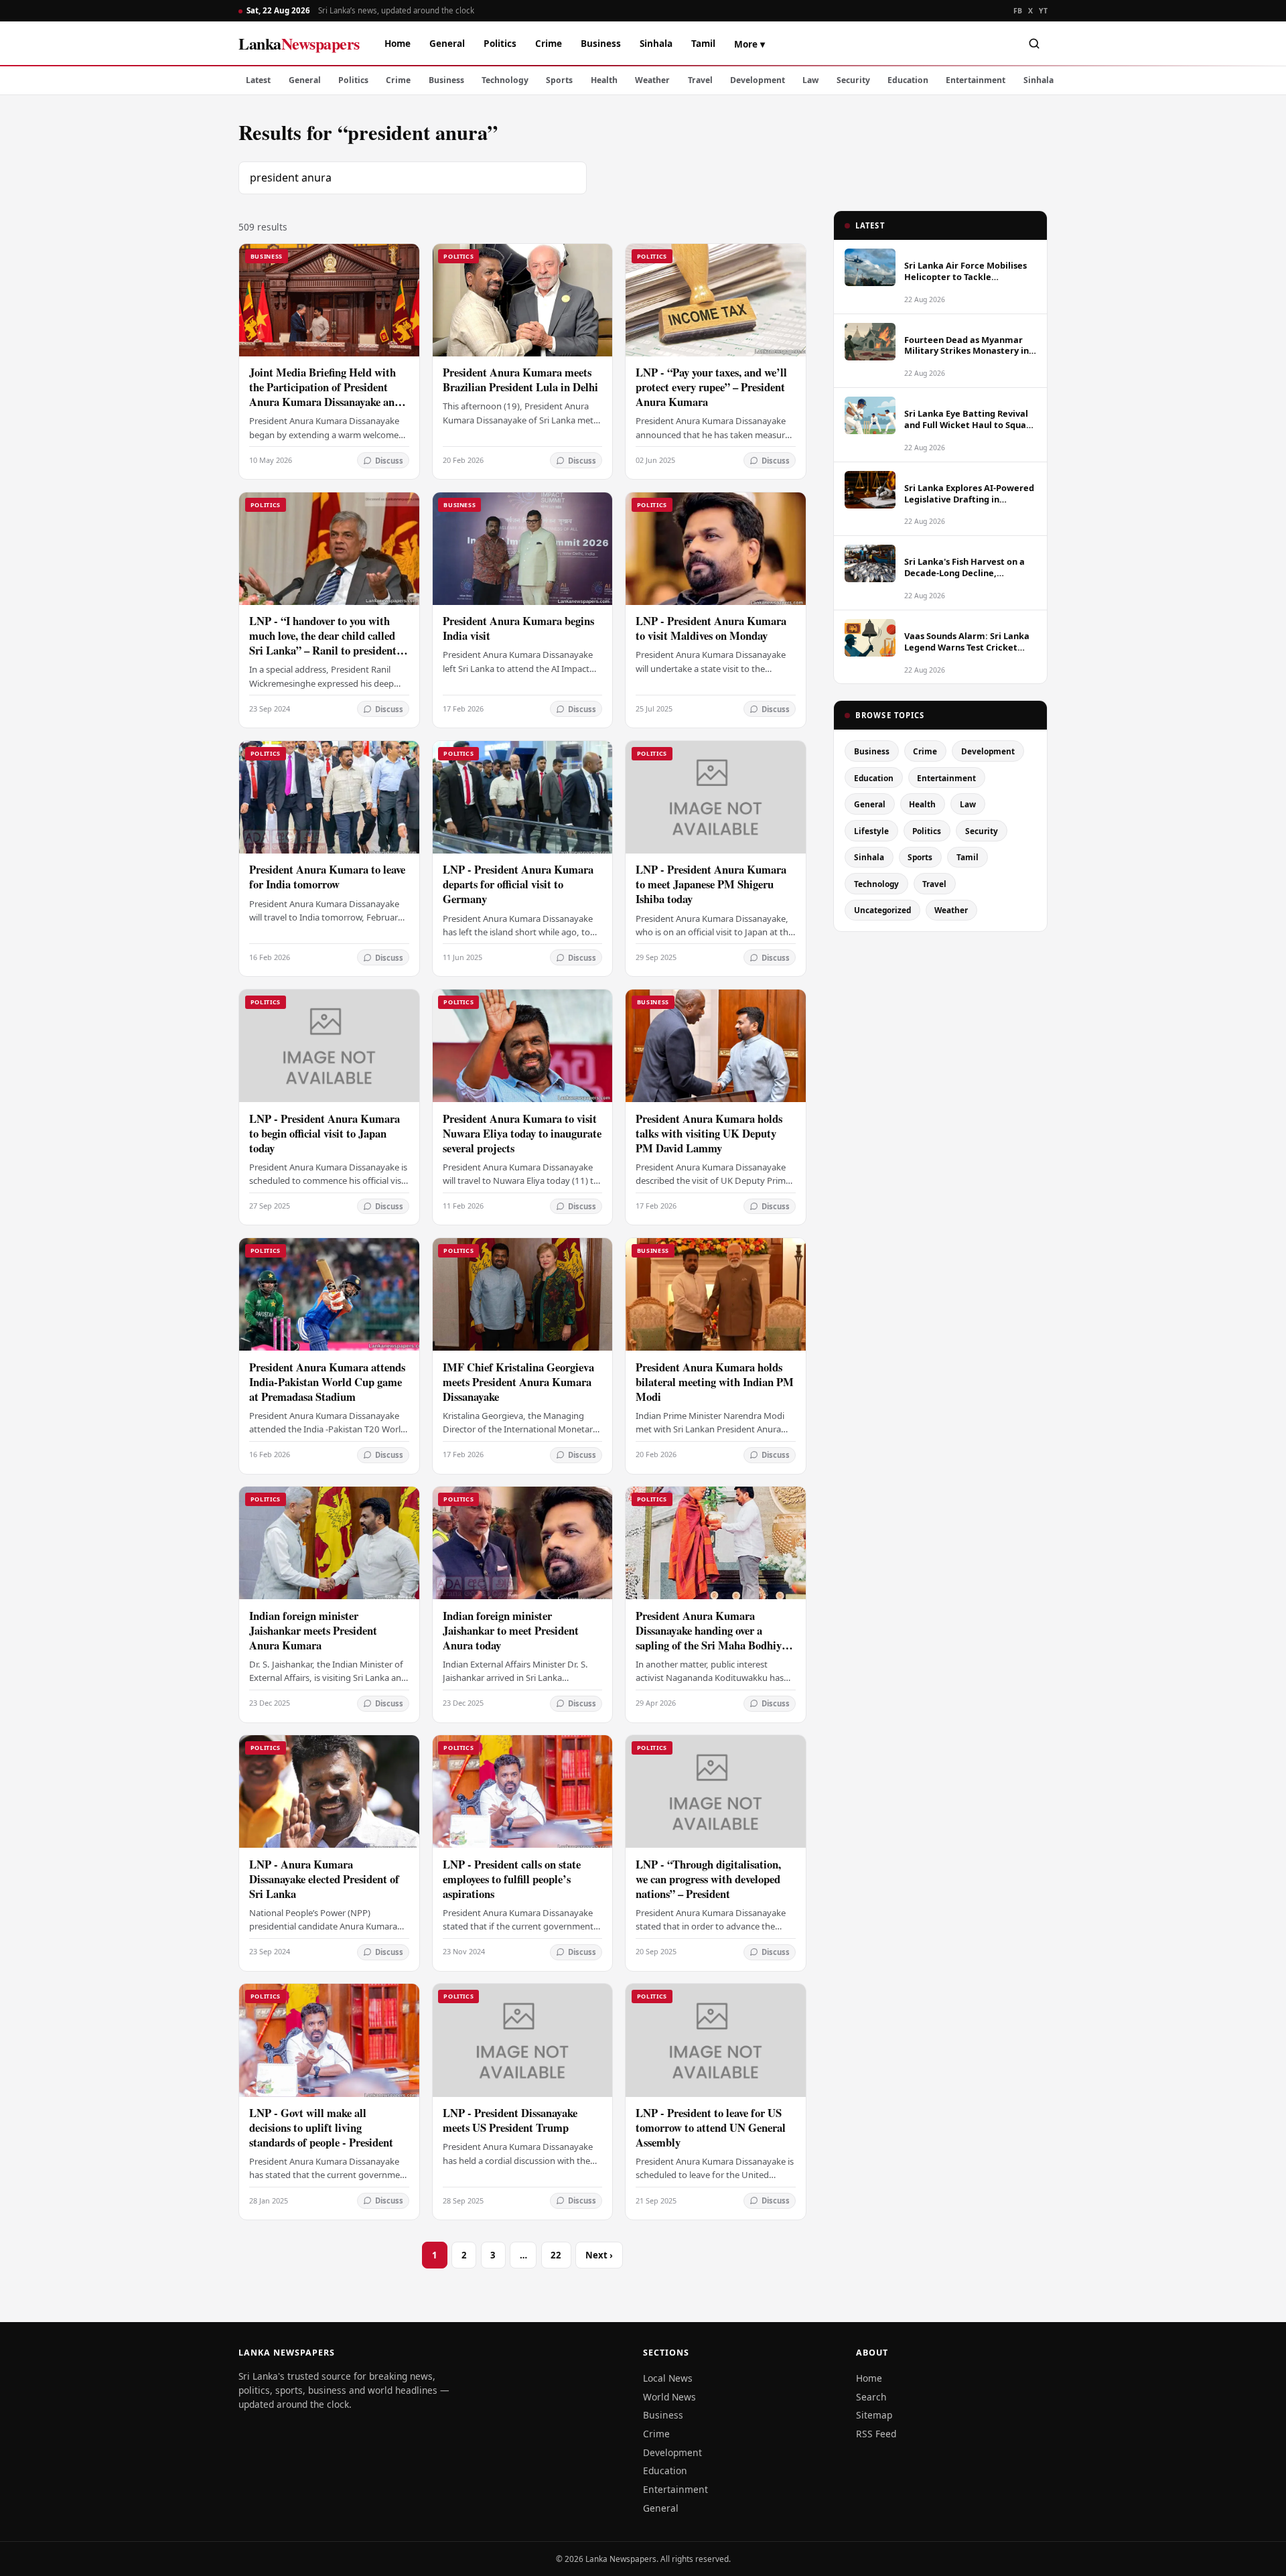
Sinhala (656, 43)
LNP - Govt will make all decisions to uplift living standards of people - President (321, 2127)
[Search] (1034, 44)
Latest (258, 80)
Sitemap (874, 2415)
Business (601, 43)
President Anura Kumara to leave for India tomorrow (327, 877)
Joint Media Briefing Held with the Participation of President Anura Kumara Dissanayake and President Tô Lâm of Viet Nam (325, 394)
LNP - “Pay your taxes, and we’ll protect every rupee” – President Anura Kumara (711, 387)
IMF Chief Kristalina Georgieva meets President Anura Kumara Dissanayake (518, 1382)
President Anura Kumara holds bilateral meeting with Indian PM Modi (715, 1382)
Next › (599, 2255)
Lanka (299, 43)
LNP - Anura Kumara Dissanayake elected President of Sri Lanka (324, 1879)
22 (556, 2255)
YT (1043, 11)
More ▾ (749, 44)
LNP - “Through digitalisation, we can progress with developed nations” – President (708, 1879)
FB (1018, 11)
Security (853, 80)
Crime (549, 43)
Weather (652, 80)
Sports (559, 80)
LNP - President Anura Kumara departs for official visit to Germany (518, 884)
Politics (500, 43)
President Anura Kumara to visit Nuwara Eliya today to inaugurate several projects (522, 1133)
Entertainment (976, 80)
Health (604, 80)
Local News (668, 2378)
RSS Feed (876, 2434)
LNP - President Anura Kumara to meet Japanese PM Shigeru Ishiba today (711, 884)
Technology (505, 80)
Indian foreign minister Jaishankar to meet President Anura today (511, 1630)
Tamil (703, 43)
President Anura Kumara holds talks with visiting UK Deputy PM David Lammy (709, 1133)
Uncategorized (882, 910)
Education (908, 80)
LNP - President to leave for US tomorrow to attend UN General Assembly (711, 2127)
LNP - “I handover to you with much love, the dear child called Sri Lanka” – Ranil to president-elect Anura (325, 643)
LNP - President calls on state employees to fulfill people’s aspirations (512, 1879)
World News (669, 2397)
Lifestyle (871, 831)
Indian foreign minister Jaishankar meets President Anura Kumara (313, 1630)
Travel (700, 80)
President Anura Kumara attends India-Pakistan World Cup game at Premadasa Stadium (327, 1382)
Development (758, 80)
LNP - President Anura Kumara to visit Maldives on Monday (711, 628)
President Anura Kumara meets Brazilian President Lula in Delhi (520, 380)
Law (810, 80)
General (447, 43)
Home (398, 43)
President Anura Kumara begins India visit (518, 628)
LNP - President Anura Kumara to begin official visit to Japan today (325, 1133)
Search (871, 2397)
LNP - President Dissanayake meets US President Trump (510, 2120)
